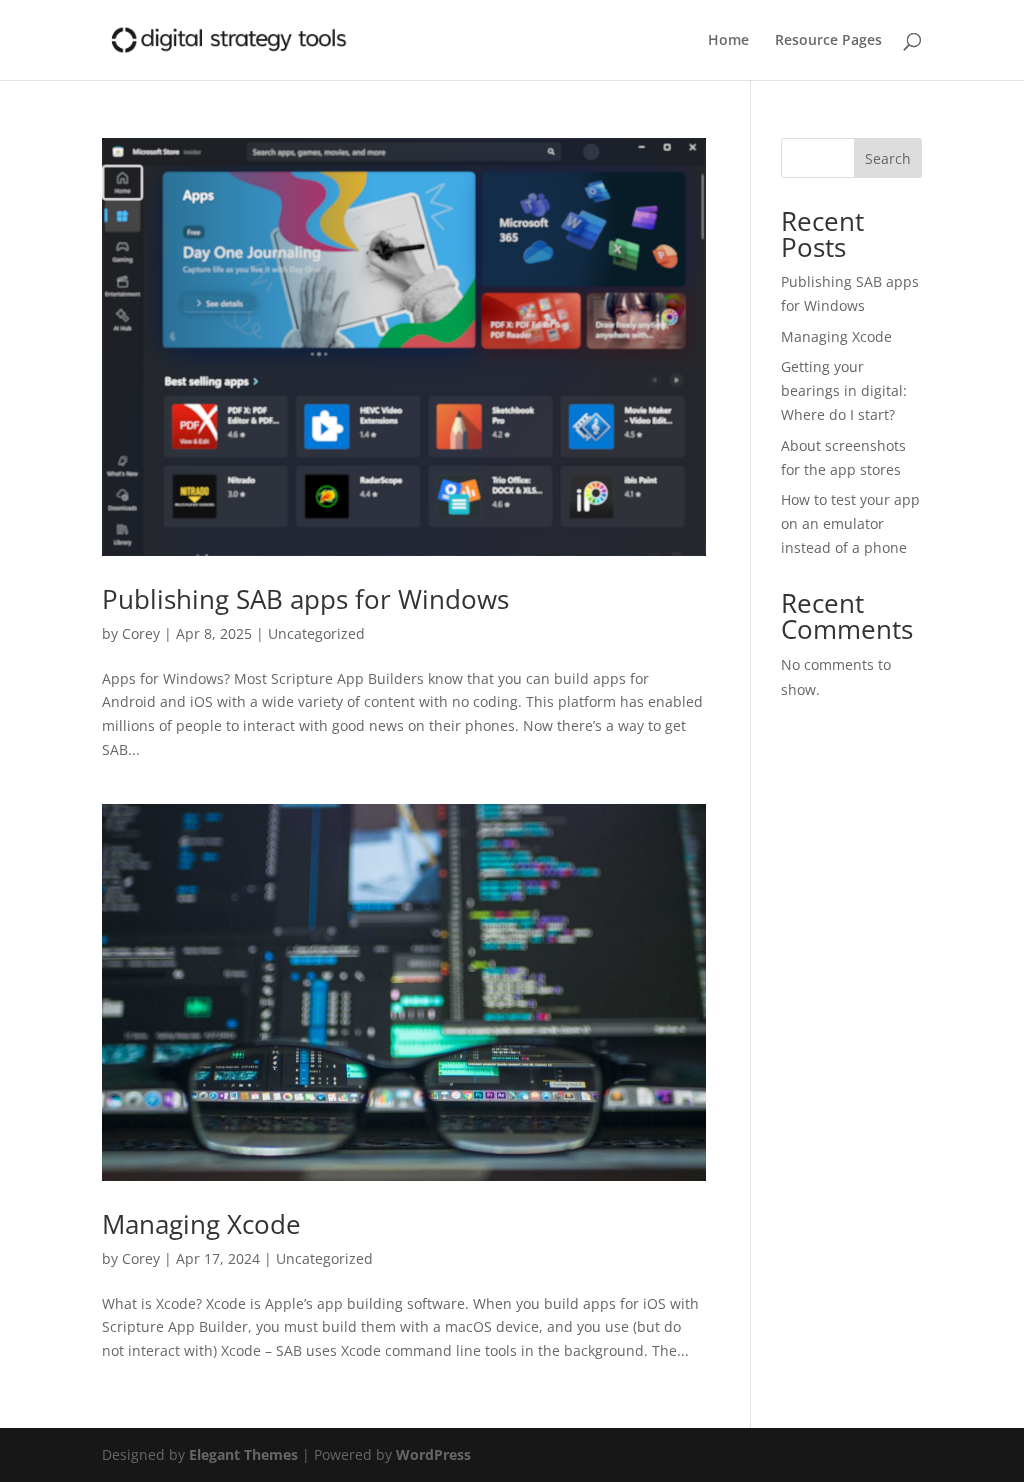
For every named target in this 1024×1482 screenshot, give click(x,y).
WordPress (433, 1454)
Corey (141, 633)
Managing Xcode (201, 1224)
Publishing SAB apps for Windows (305, 599)
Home (728, 41)
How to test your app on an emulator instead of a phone (850, 523)
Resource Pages (828, 41)
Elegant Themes (243, 1454)
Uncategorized (316, 633)
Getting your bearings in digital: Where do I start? (844, 390)
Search (888, 158)
